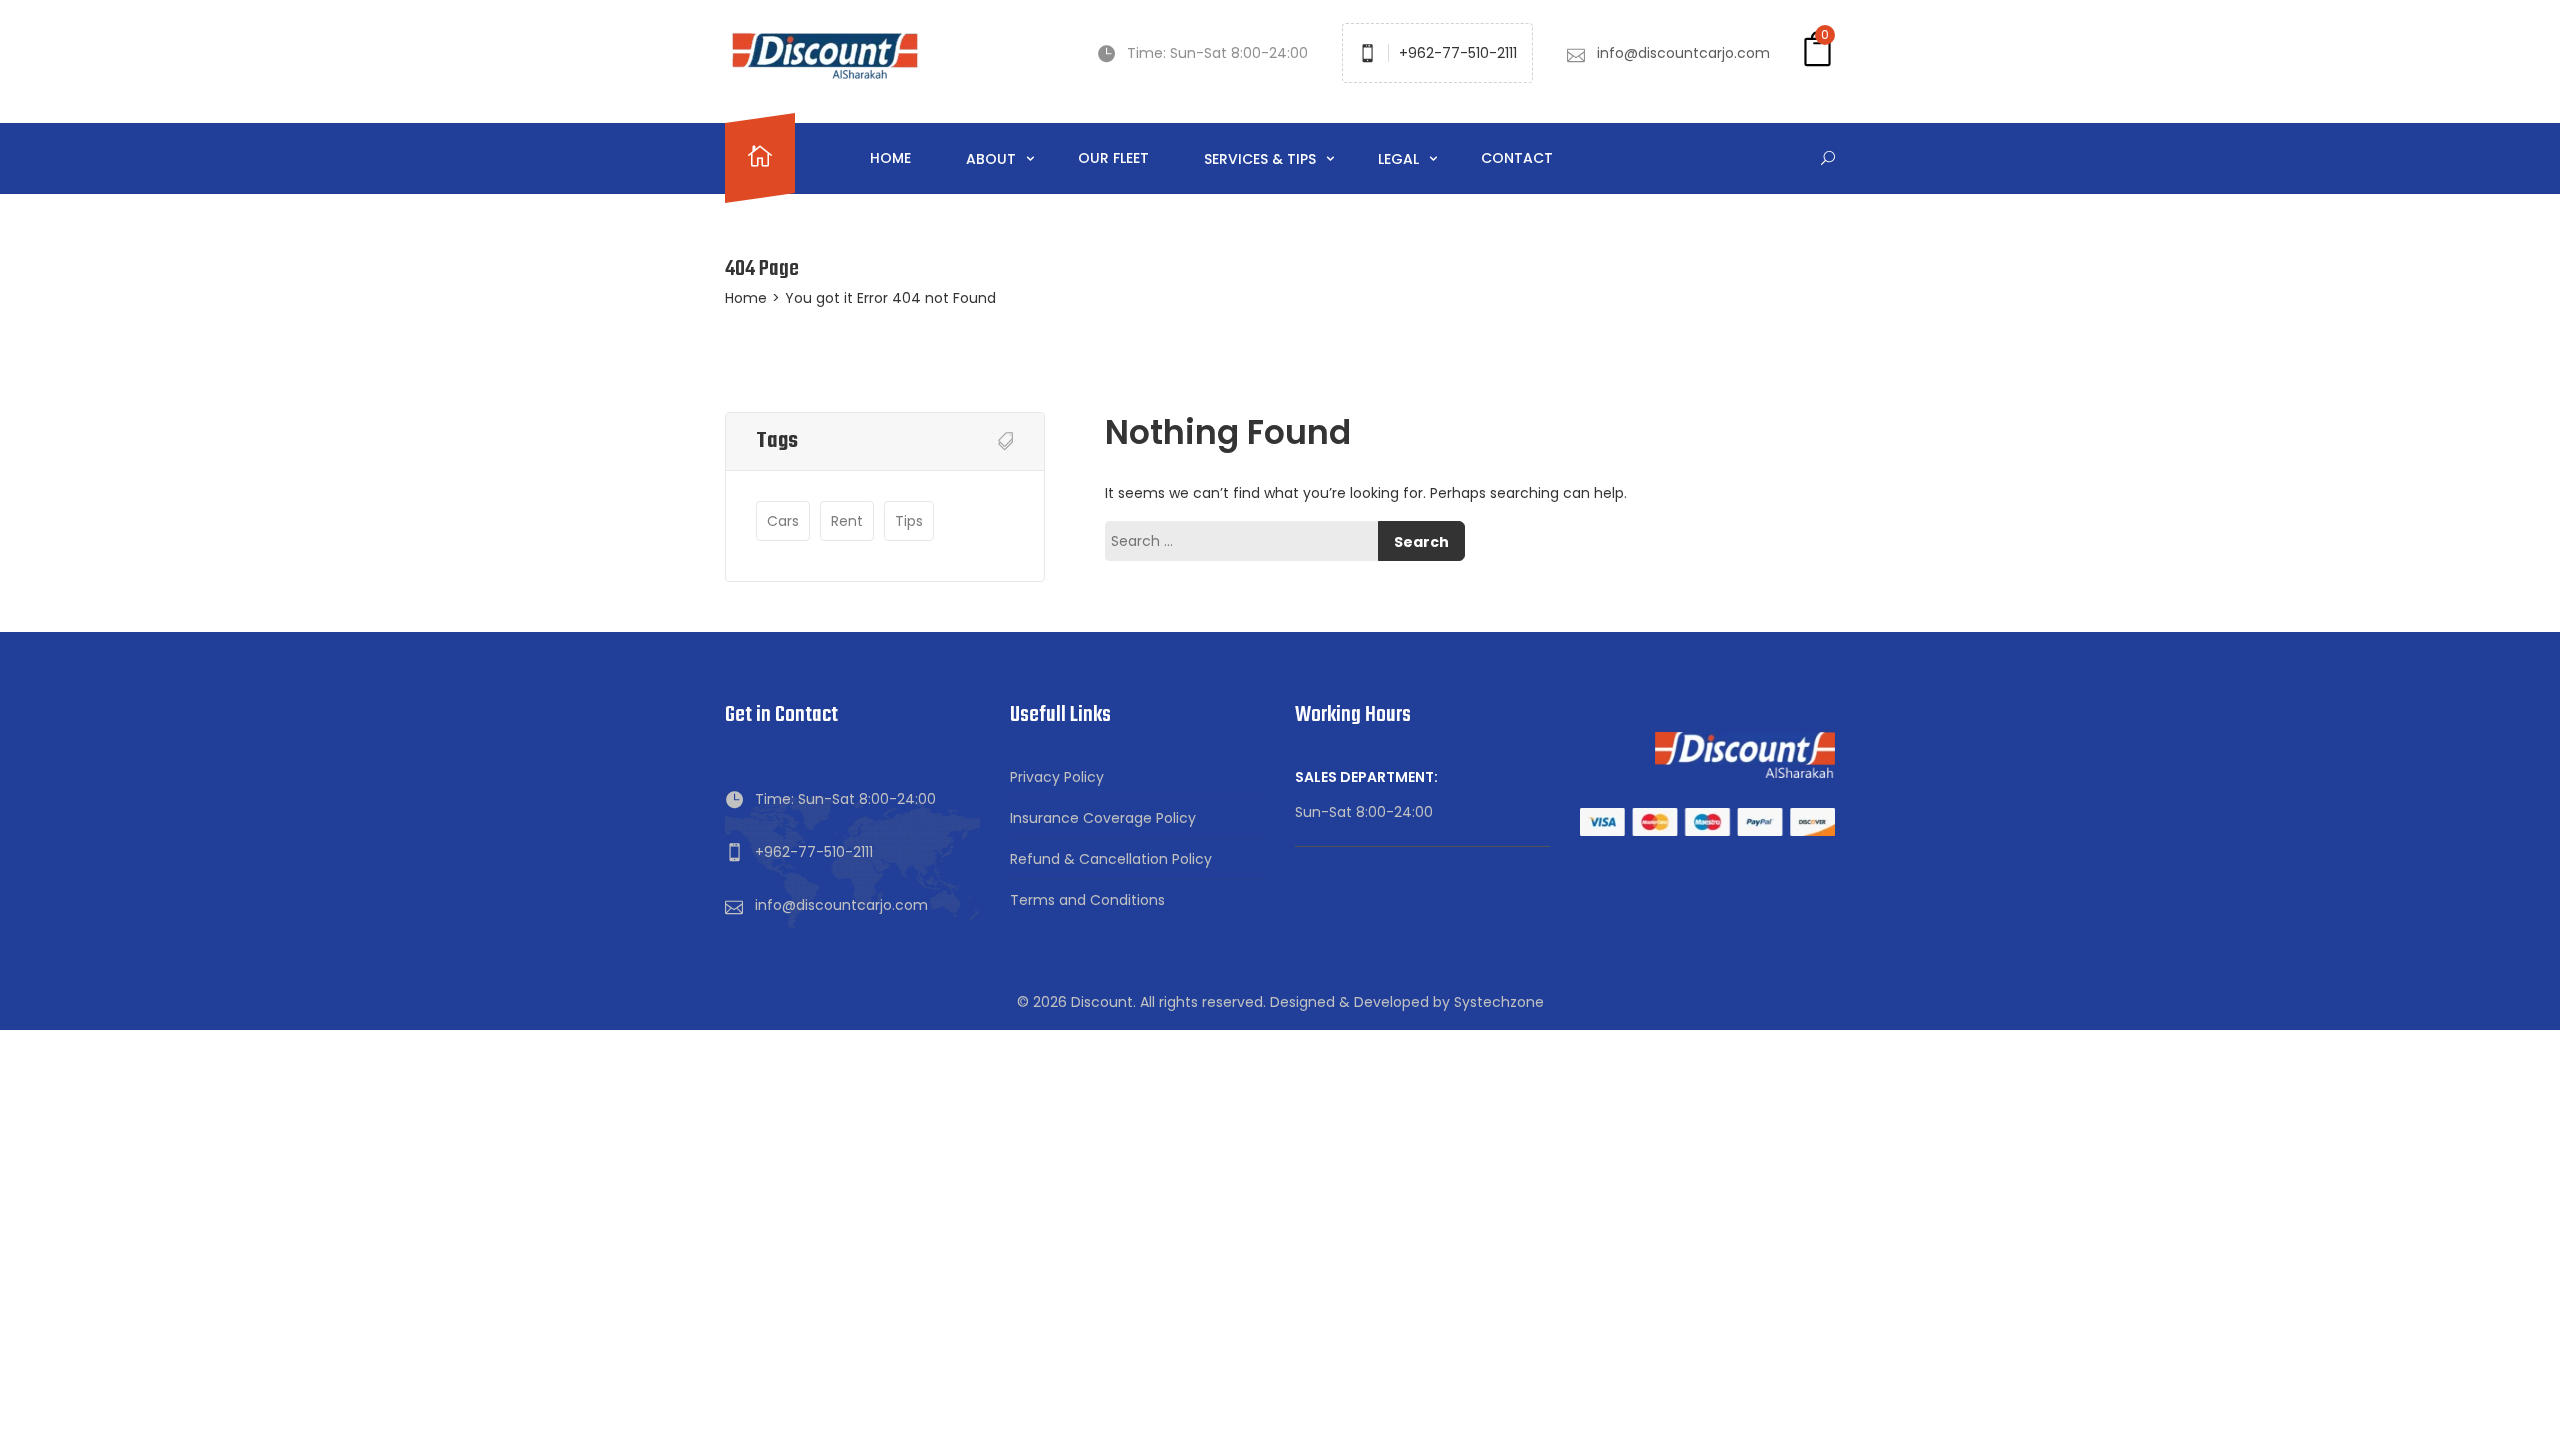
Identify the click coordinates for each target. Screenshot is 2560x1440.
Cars (783, 521)
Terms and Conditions (1087, 900)
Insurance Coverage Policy (1103, 818)
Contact (1517, 158)
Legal (1400, 159)
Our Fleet (1113, 158)
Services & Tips (1262, 159)
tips (909, 521)
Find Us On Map (778, 946)
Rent (847, 521)
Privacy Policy (1057, 777)
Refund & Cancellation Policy (1111, 859)
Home (890, 158)
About (993, 159)
